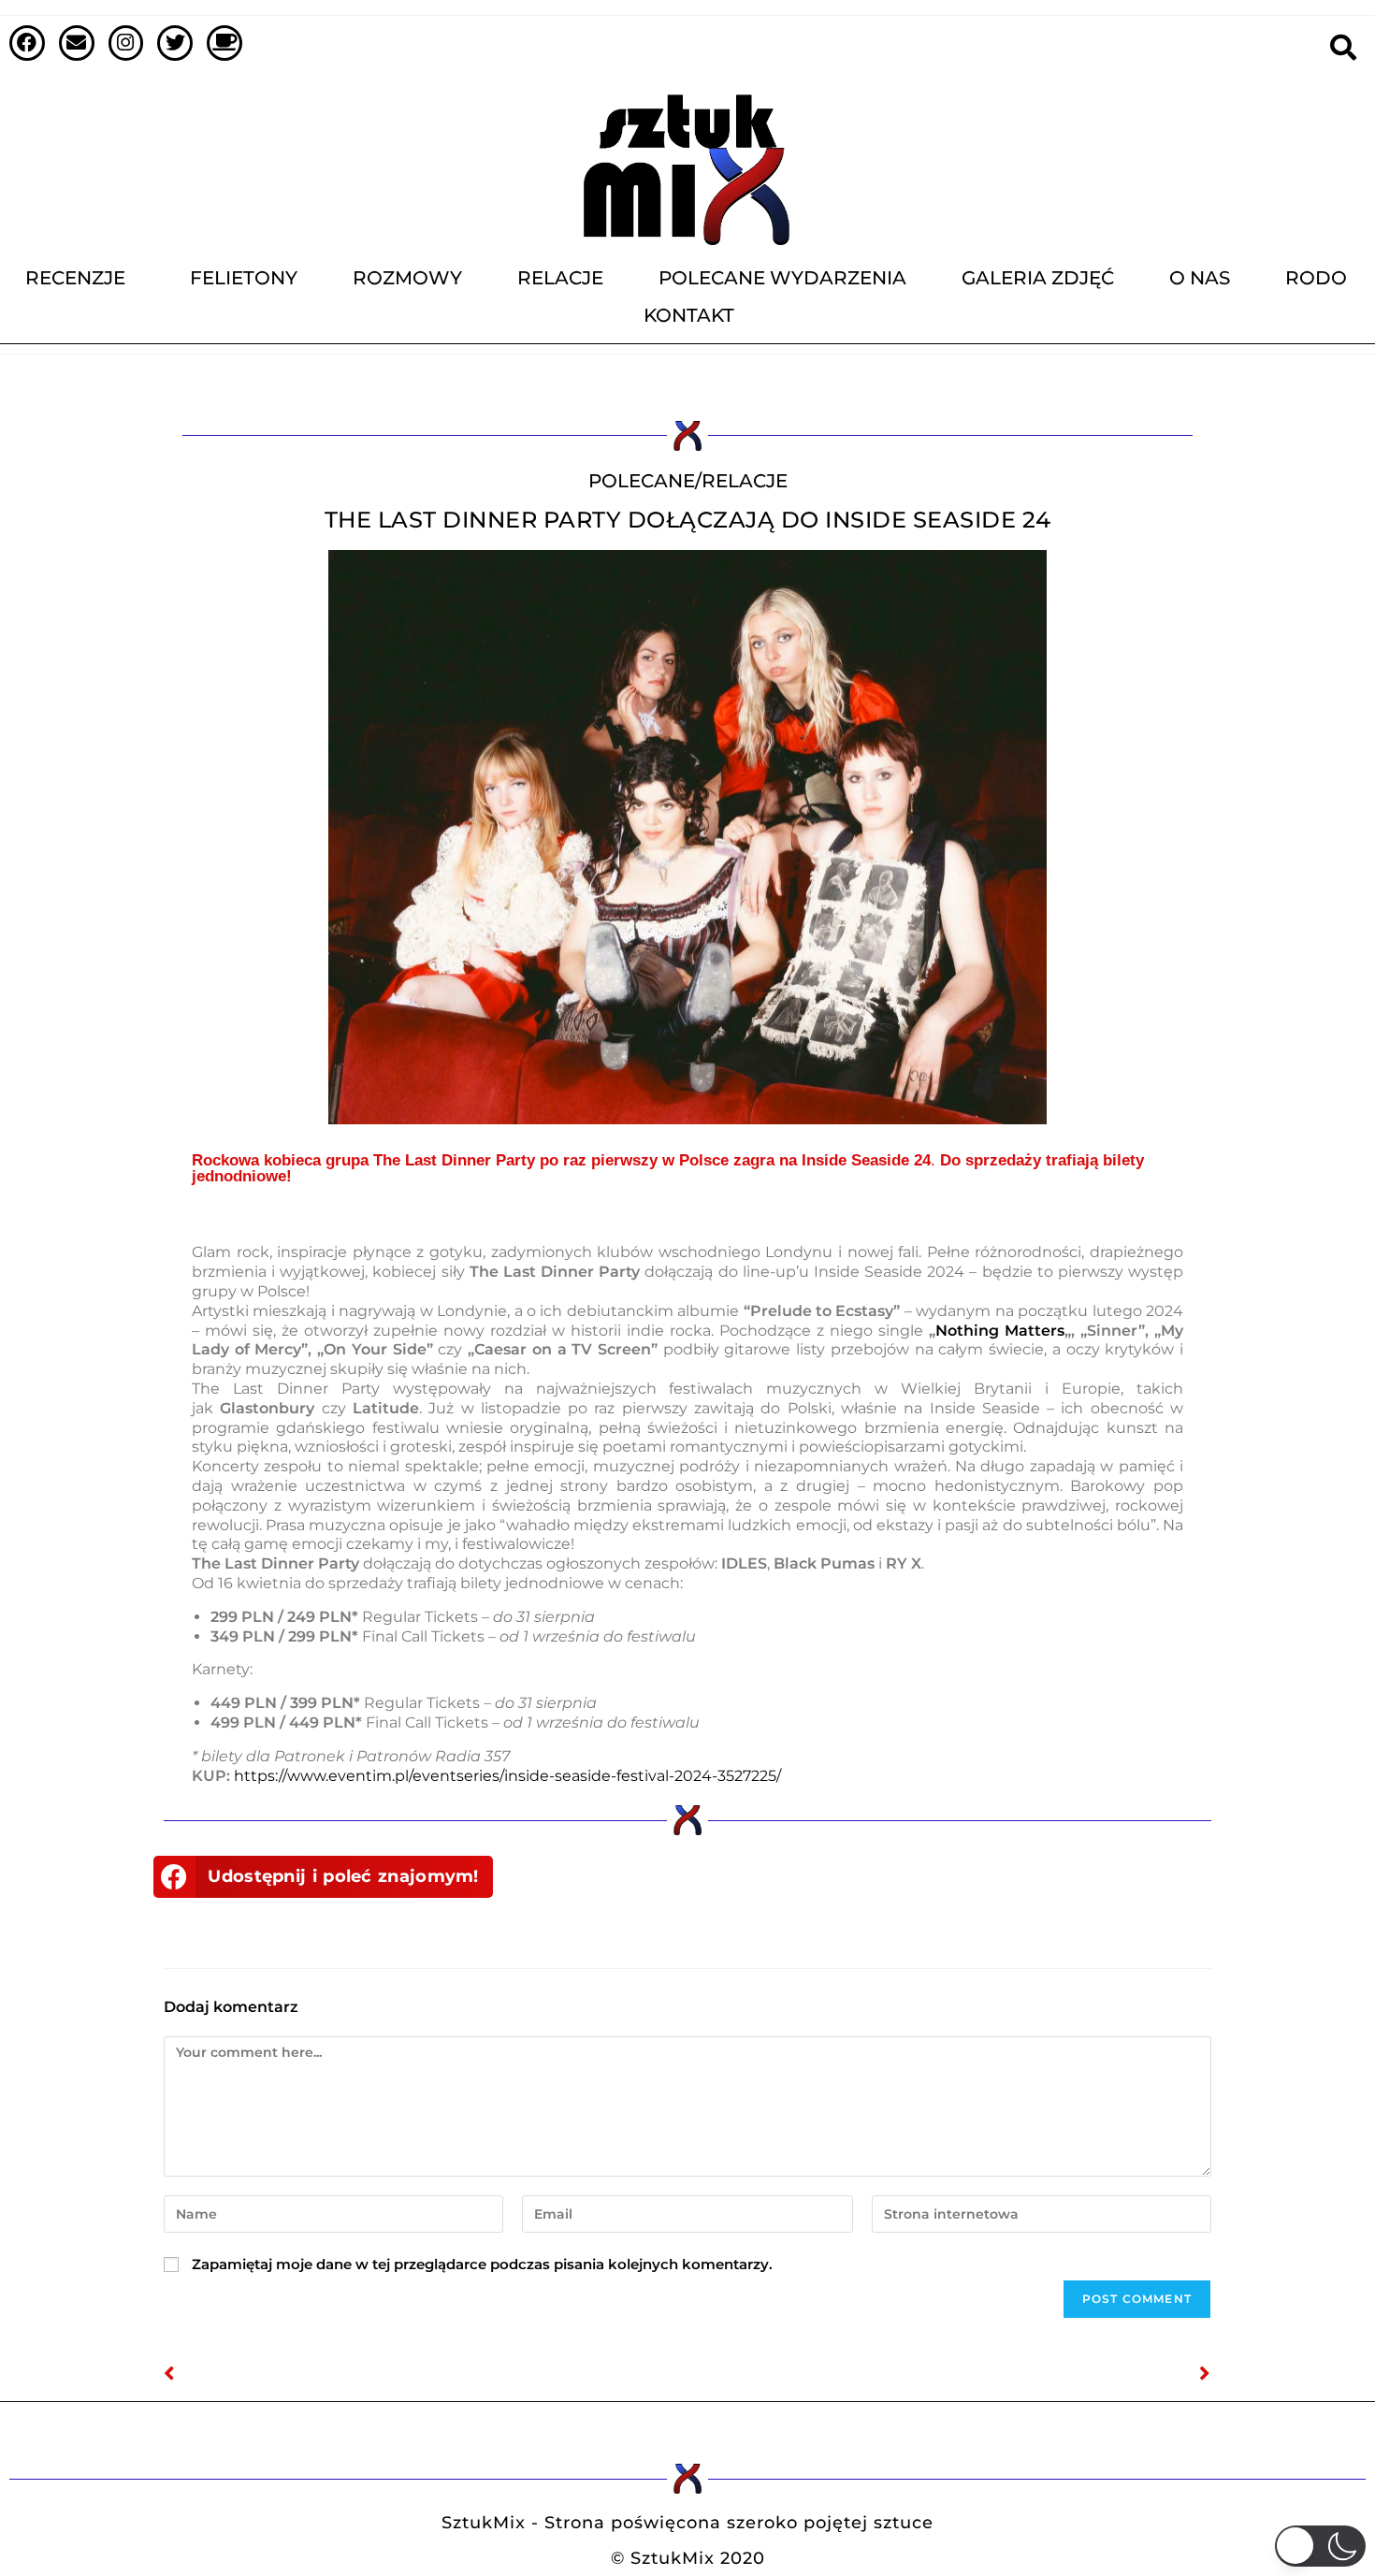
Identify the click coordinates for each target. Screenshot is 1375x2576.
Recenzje (75, 278)
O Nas (1200, 278)
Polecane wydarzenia (782, 278)
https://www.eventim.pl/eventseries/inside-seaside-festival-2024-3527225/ (507, 1776)
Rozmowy (407, 278)
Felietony (244, 278)
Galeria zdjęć (1038, 278)
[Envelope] (77, 43)
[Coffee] (224, 43)
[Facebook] (27, 43)
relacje (745, 481)
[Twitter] (175, 43)
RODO (1316, 278)
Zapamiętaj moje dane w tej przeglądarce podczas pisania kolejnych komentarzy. (482, 2264)
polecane (642, 481)
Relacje (560, 278)
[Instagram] (126, 43)
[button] (323, 1877)
